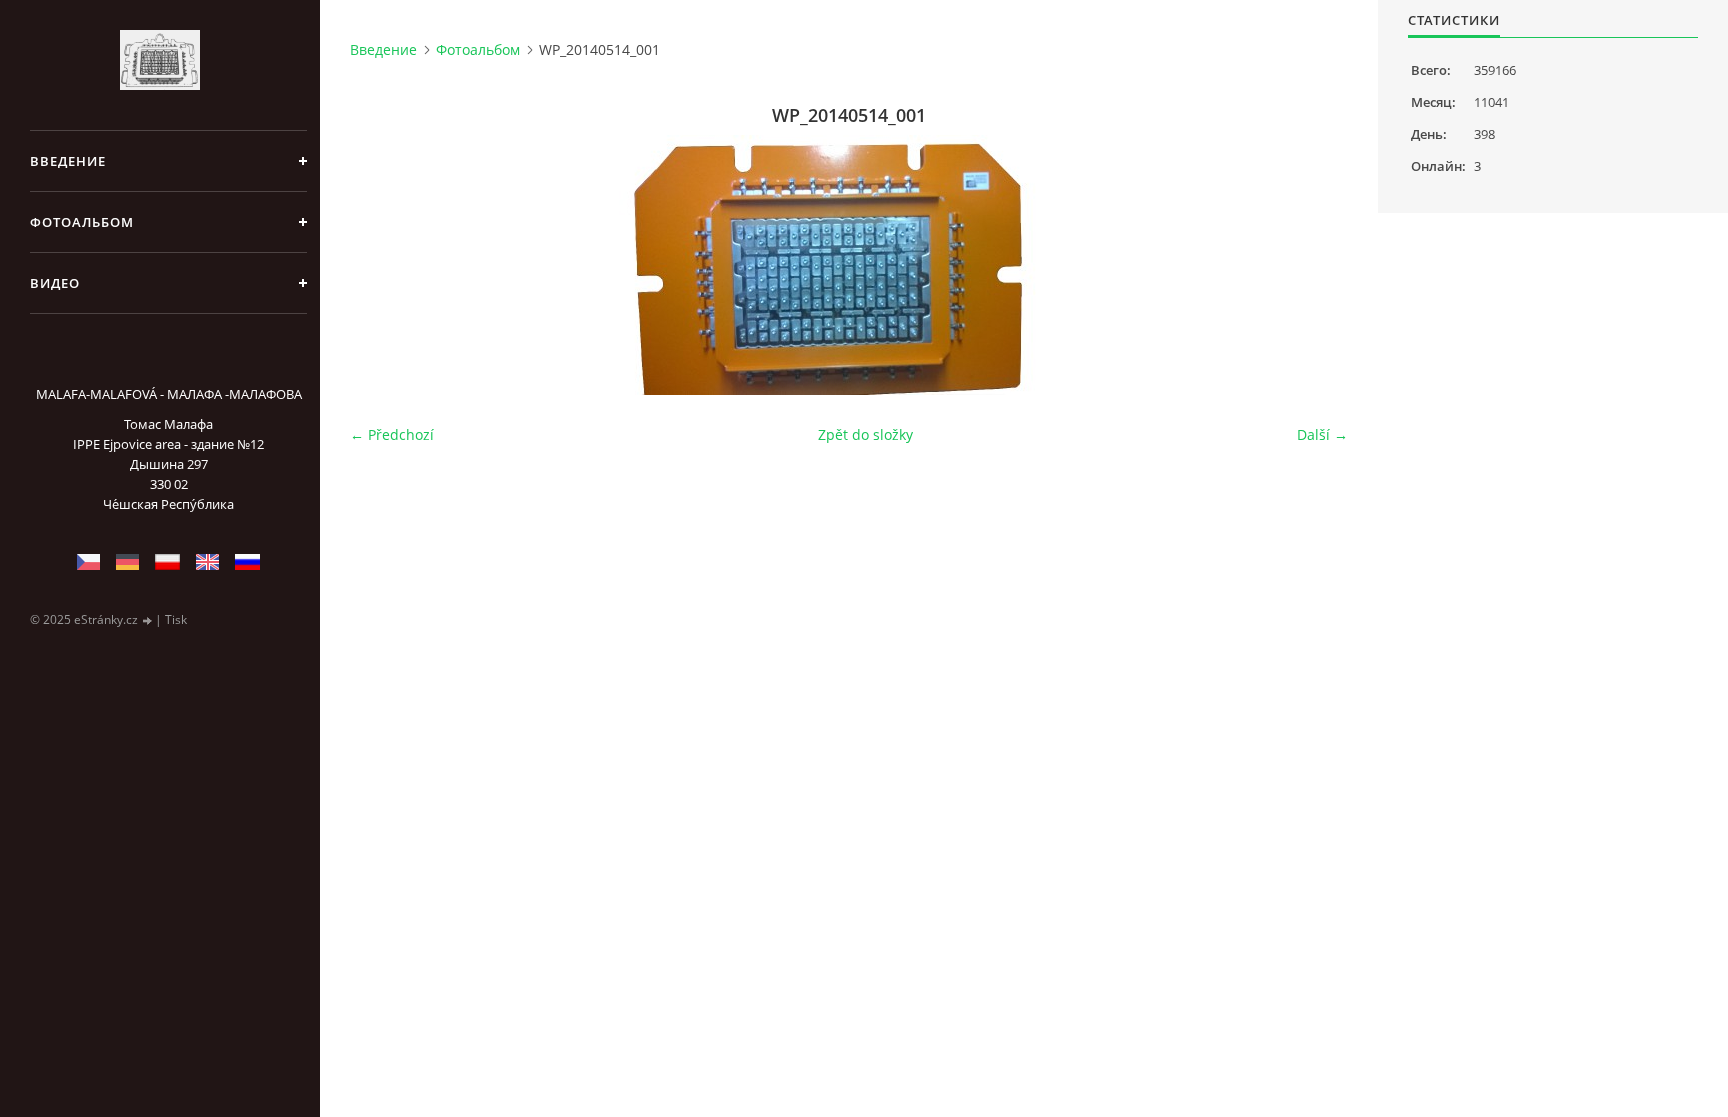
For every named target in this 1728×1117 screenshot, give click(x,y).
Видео (55, 283)
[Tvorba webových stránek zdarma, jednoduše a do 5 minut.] (148, 620)
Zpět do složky (865, 434)
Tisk (176, 619)
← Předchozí (392, 434)
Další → (1322, 434)
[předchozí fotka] (382, 265)
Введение (68, 161)
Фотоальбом (82, 222)
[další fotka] (1315, 265)
